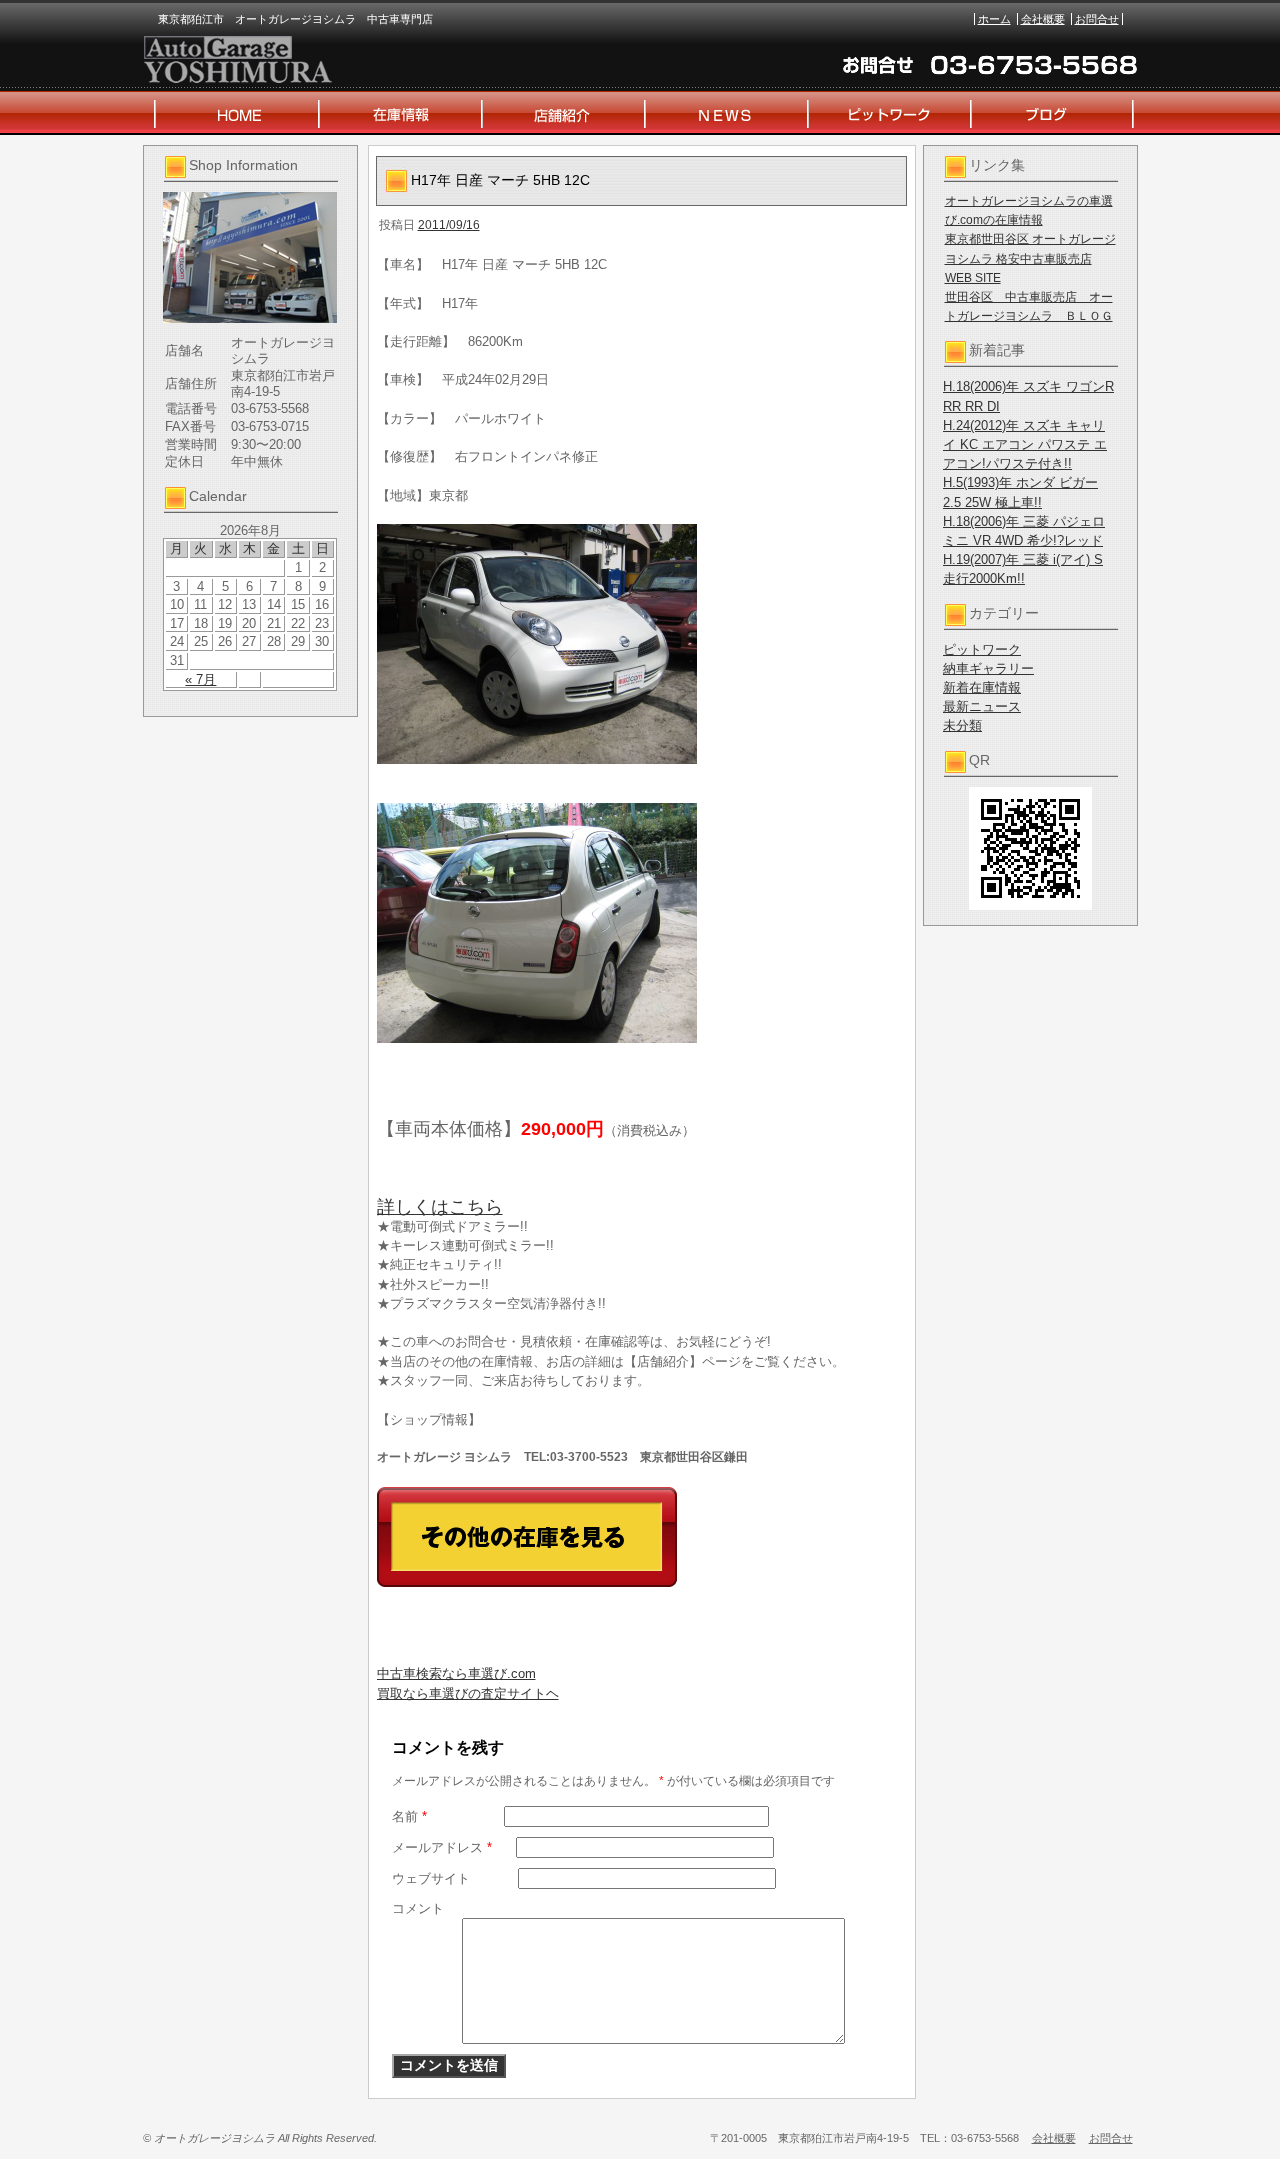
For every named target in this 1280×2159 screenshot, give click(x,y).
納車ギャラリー (988, 668)
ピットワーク (982, 649)
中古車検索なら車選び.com (456, 1673)
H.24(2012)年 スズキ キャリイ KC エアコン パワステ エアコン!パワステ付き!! (1025, 444)
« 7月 (200, 679)
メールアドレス (442, 1847)
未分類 (962, 725)
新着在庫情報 (982, 687)
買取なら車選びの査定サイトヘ (468, 1693)
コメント (418, 1908)
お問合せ (1097, 19)
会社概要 (1043, 19)
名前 (409, 1816)
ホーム (994, 19)
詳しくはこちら (440, 1207)
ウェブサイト (431, 1878)
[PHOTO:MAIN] (642, 644)
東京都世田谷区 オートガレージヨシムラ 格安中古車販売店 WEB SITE (1030, 258)
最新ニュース (982, 706)
